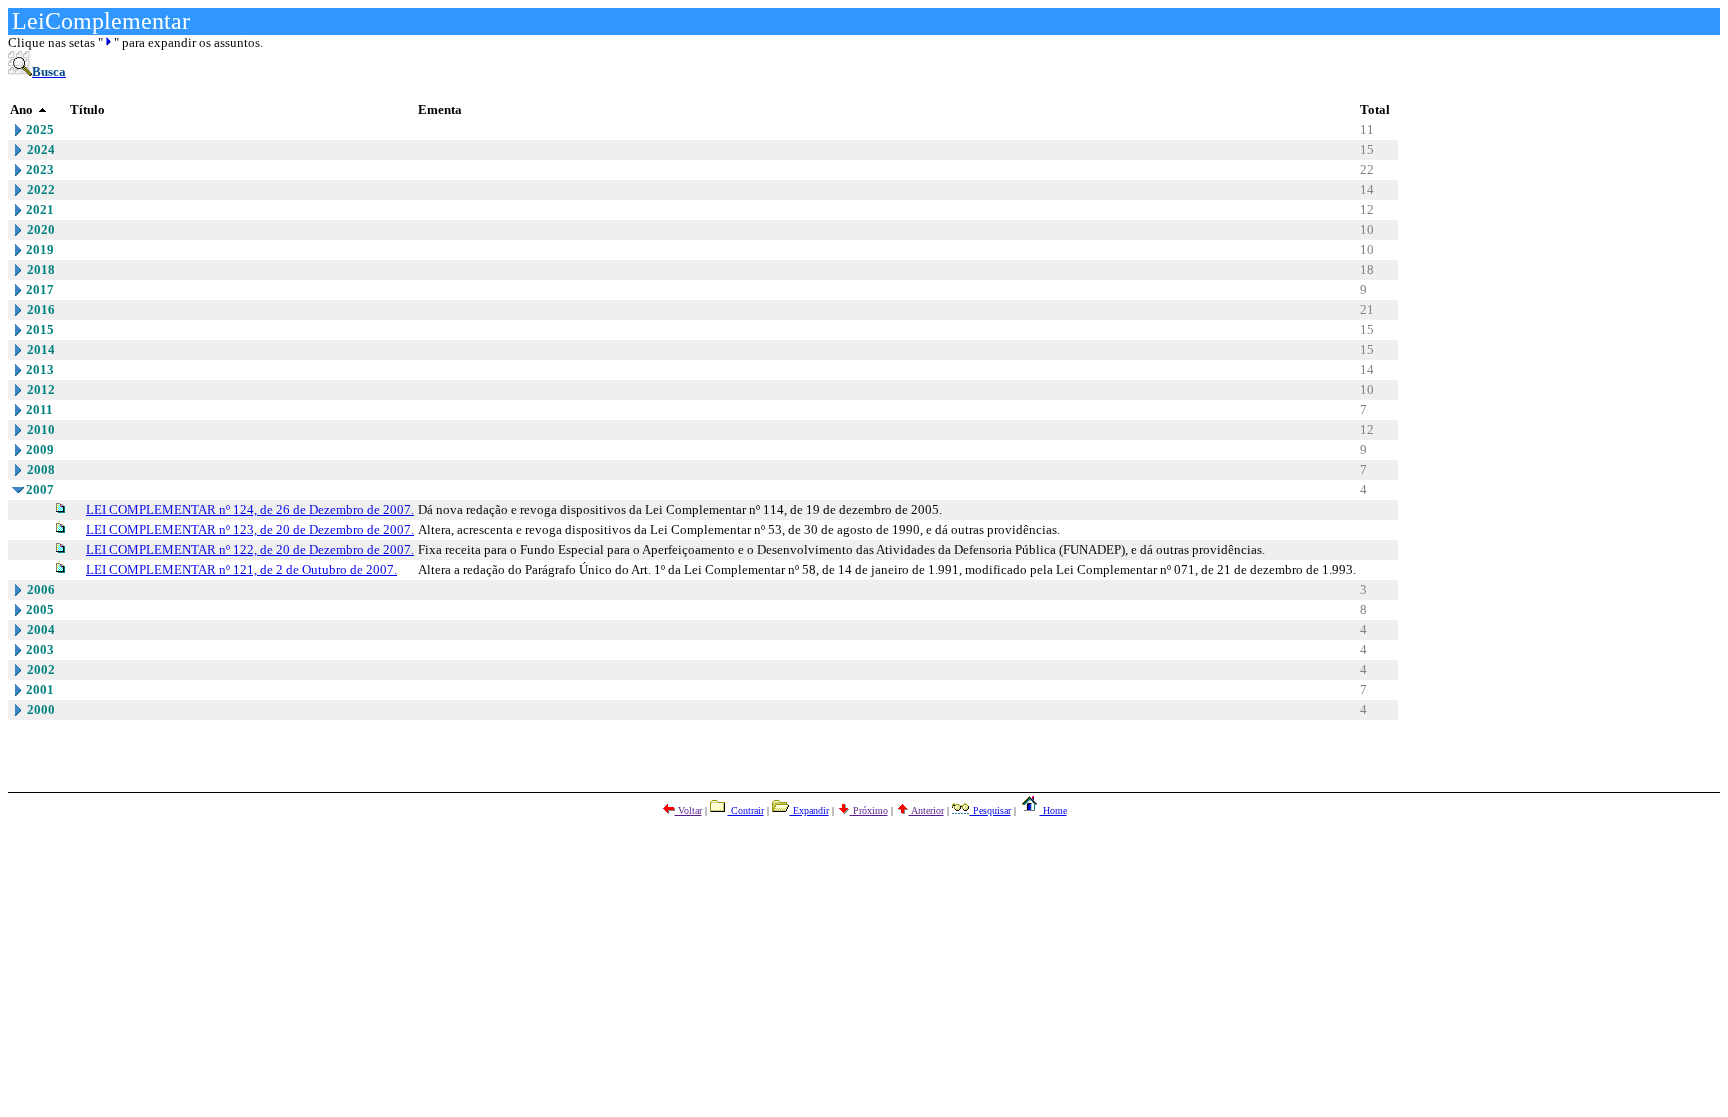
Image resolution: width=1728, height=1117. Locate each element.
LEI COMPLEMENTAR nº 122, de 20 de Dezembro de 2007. (250, 549)
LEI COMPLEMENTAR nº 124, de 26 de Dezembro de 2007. (250, 509)
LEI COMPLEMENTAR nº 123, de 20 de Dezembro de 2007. (250, 529)
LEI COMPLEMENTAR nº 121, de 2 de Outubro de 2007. (241, 569)
